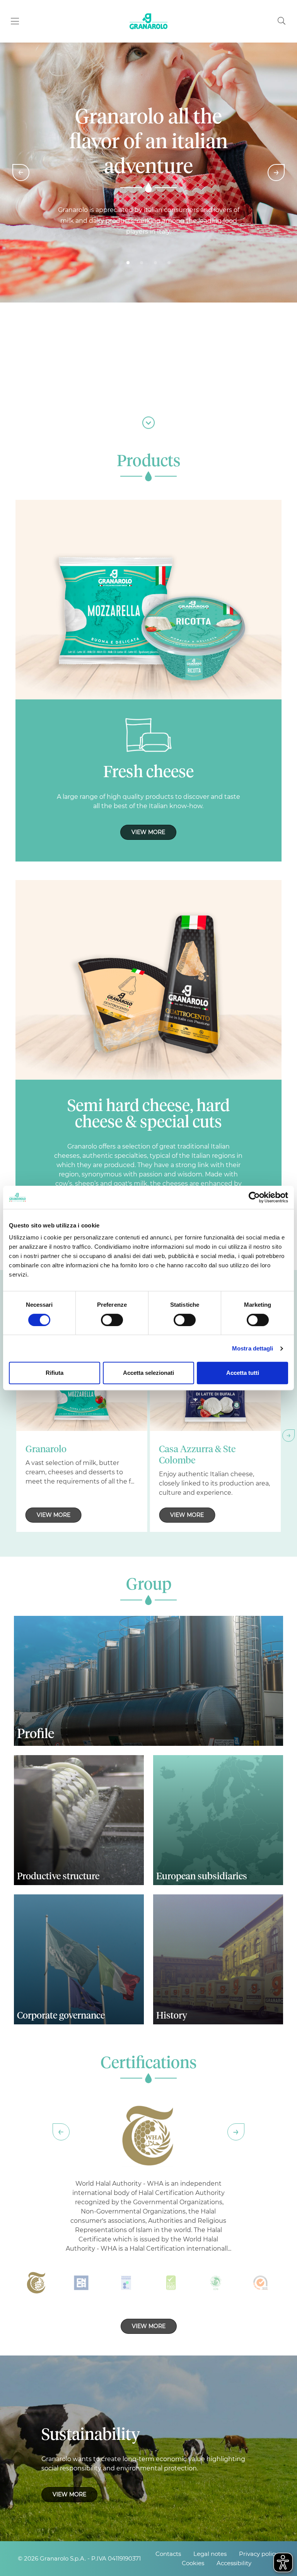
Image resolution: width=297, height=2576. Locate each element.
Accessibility (234, 2563)
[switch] (112, 1320)
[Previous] (21, 173)
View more (148, 832)
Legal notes (210, 2554)
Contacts (168, 2554)
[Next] (276, 173)
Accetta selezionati (148, 1373)
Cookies (193, 2563)
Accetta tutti (243, 1373)
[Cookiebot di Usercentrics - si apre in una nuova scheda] (254, 1197)
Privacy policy (259, 2554)
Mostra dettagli (253, 1348)
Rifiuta (55, 1373)
